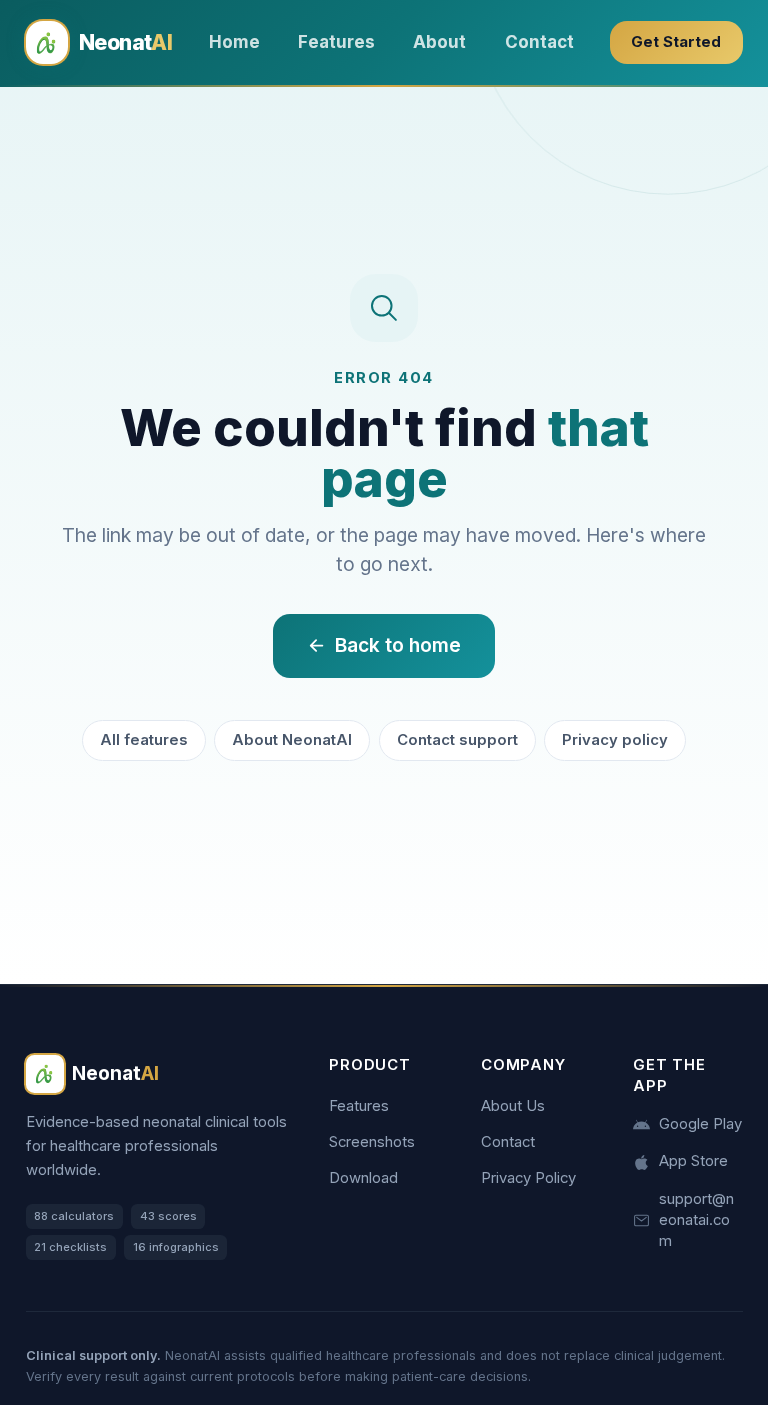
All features (144, 740)
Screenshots (372, 1142)
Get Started (676, 42)
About (439, 42)
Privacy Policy (528, 1178)
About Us (513, 1106)
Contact (539, 42)
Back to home (398, 645)
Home (234, 42)
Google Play (700, 1124)
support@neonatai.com (696, 1220)
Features (336, 42)
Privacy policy (615, 740)
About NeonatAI (292, 740)
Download (363, 1178)
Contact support (457, 740)
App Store (693, 1161)
